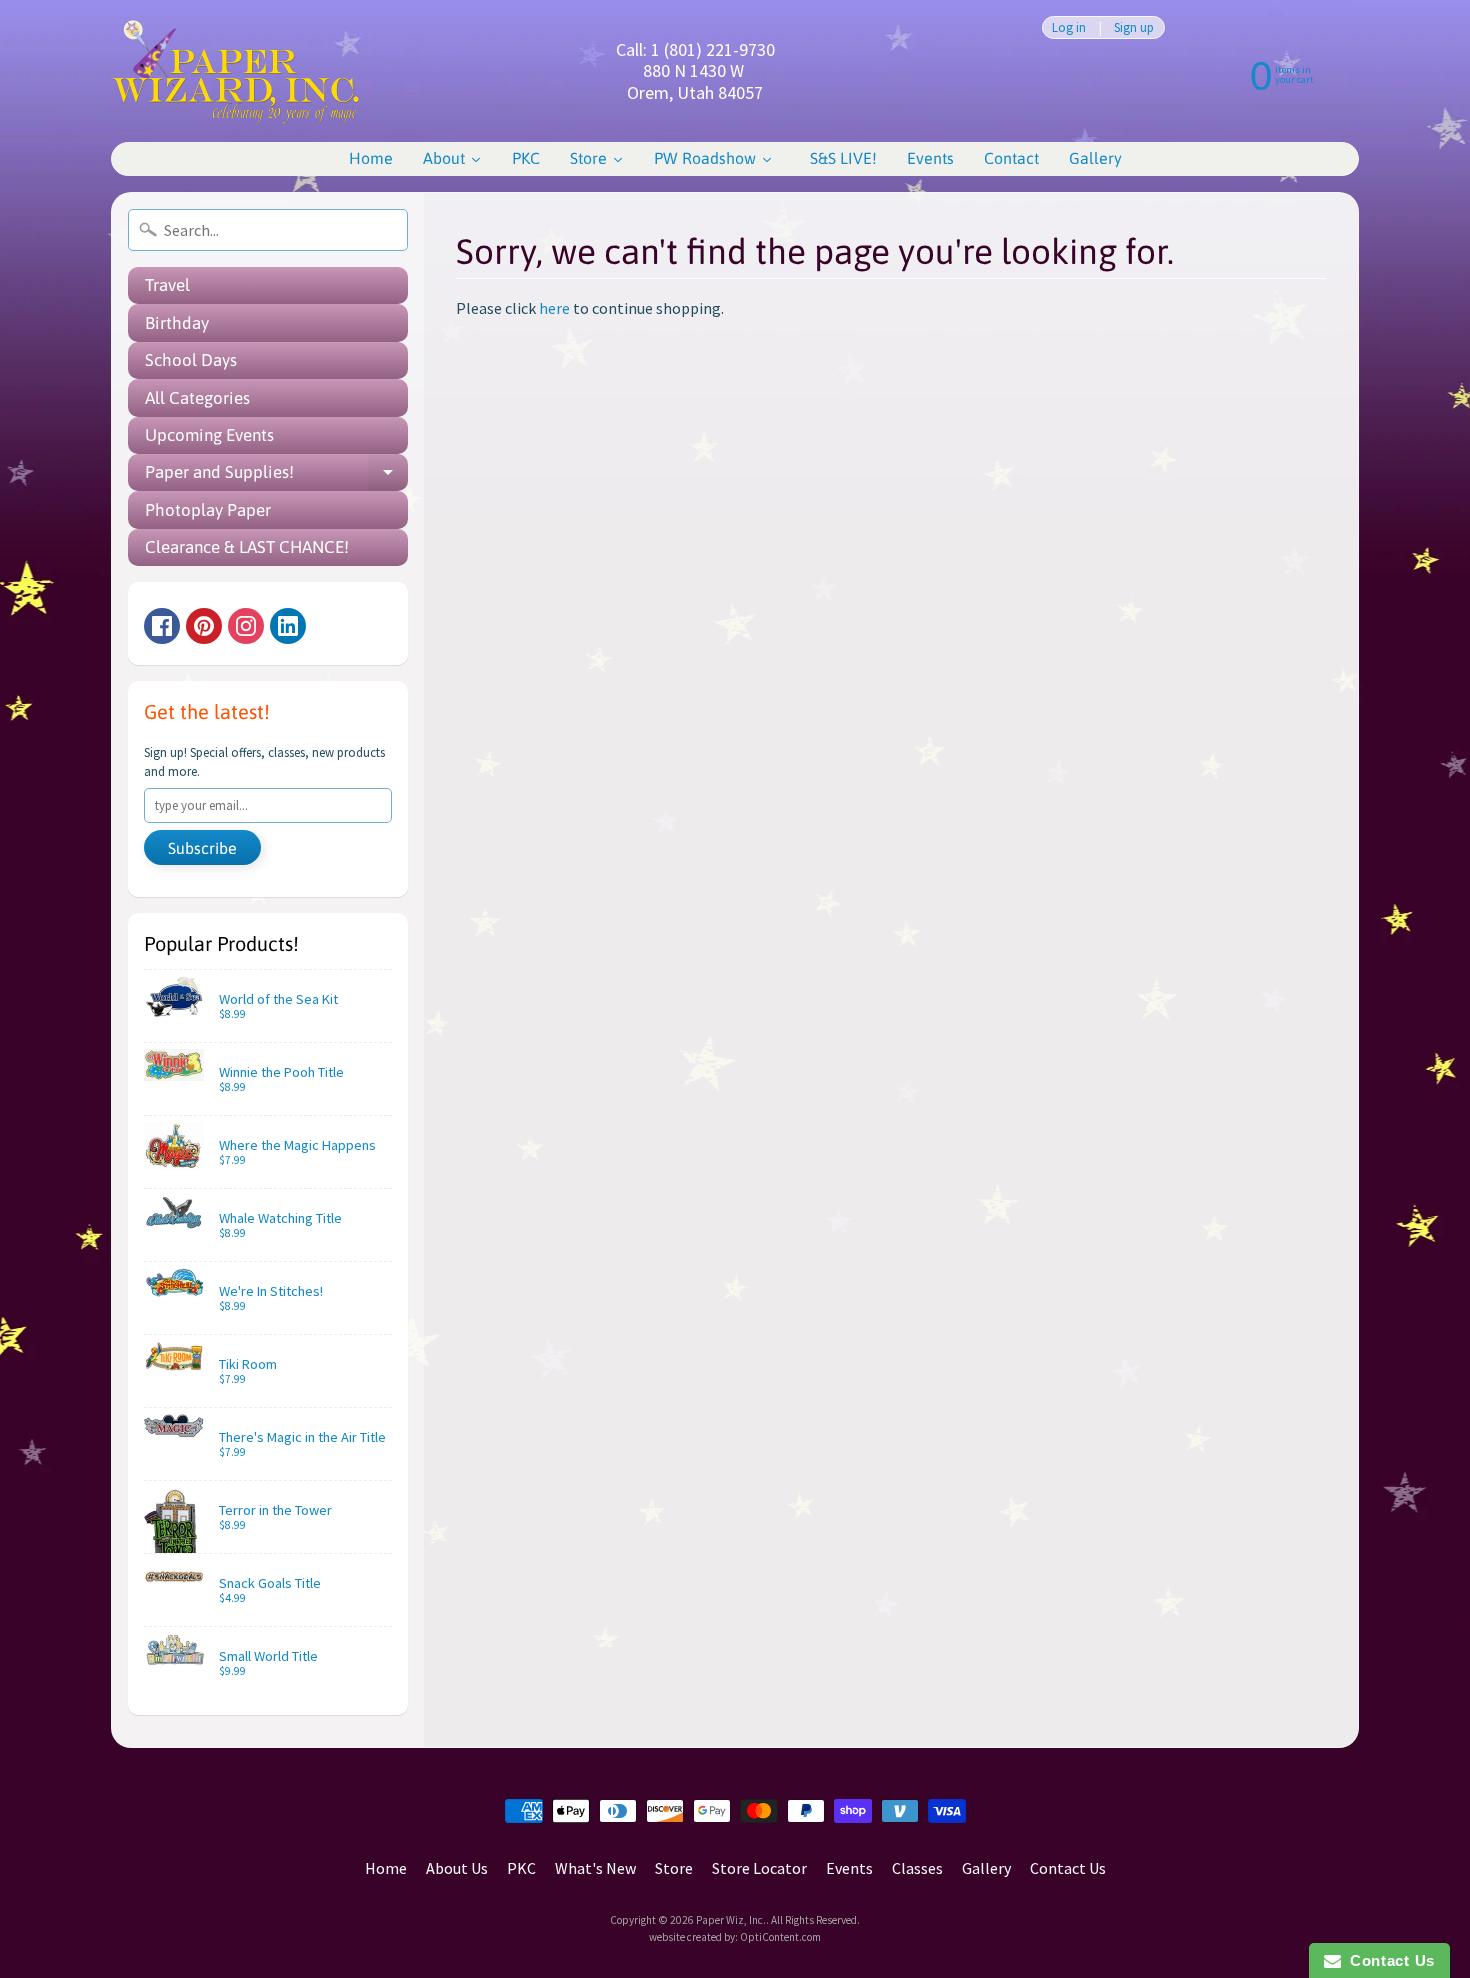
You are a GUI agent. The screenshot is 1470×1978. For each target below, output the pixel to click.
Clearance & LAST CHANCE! (247, 547)
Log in (1069, 27)
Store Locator (759, 1868)
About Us (457, 1868)
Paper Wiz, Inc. (731, 1920)
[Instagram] (246, 626)
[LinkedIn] (288, 626)
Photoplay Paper (208, 510)
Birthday (177, 323)
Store (674, 1868)
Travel (167, 285)
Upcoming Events (209, 435)
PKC (521, 1868)
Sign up (1134, 27)
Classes (917, 1868)
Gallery (986, 1868)
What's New (595, 1868)
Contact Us (1068, 1868)
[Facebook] (162, 626)
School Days (191, 360)
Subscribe (202, 848)
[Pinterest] (204, 626)
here (554, 308)
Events (849, 1868)
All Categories (197, 398)
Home (386, 1868)
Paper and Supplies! (276, 476)
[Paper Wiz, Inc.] (236, 71)
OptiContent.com (780, 1937)
